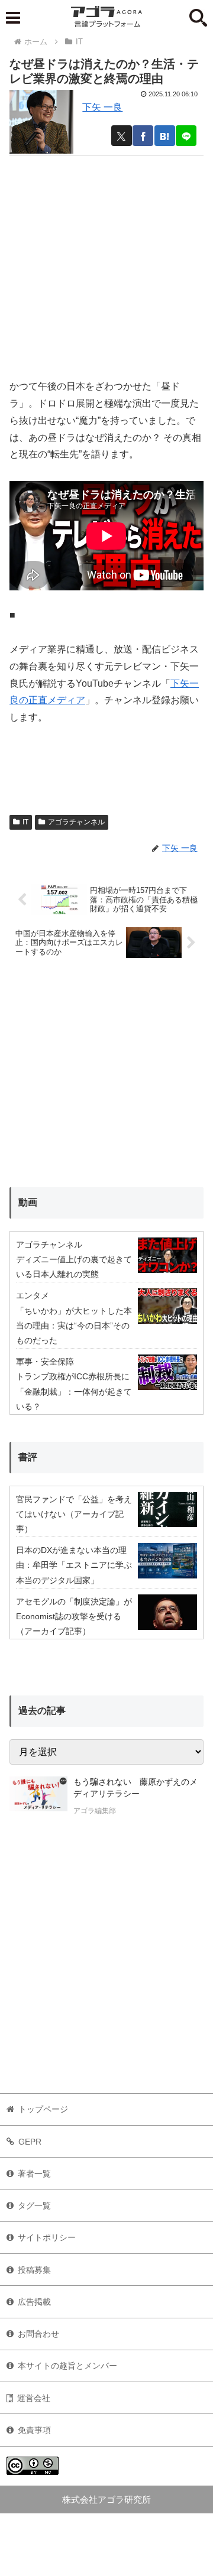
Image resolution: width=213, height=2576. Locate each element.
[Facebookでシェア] (143, 136)
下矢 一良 (102, 107)
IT (25, 822)
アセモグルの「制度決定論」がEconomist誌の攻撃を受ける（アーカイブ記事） (74, 1616)
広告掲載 (34, 2302)
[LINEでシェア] (186, 136)
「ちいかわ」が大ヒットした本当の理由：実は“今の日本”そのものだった (74, 1326)
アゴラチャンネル (76, 822)
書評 (28, 1457)
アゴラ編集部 (95, 1811)
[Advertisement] (106, 262)
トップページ (43, 2109)
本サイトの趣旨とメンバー (67, 2366)
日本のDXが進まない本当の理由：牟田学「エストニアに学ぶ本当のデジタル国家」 (74, 1565)
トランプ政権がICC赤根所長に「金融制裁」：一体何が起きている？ (74, 1391)
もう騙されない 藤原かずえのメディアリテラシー (135, 1788)
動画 (28, 1202)
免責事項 (34, 2430)
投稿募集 (34, 2270)
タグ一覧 (34, 2205)
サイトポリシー (47, 2237)
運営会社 (34, 2398)
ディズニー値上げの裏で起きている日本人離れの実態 (74, 1267)
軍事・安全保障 (45, 1362)
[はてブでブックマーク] (165, 136)
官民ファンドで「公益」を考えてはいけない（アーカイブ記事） (74, 1514)
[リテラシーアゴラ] (38, 1798)
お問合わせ (38, 2334)
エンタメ (33, 1295)
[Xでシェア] (122, 136)
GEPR (30, 2142)
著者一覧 (34, 2174)
